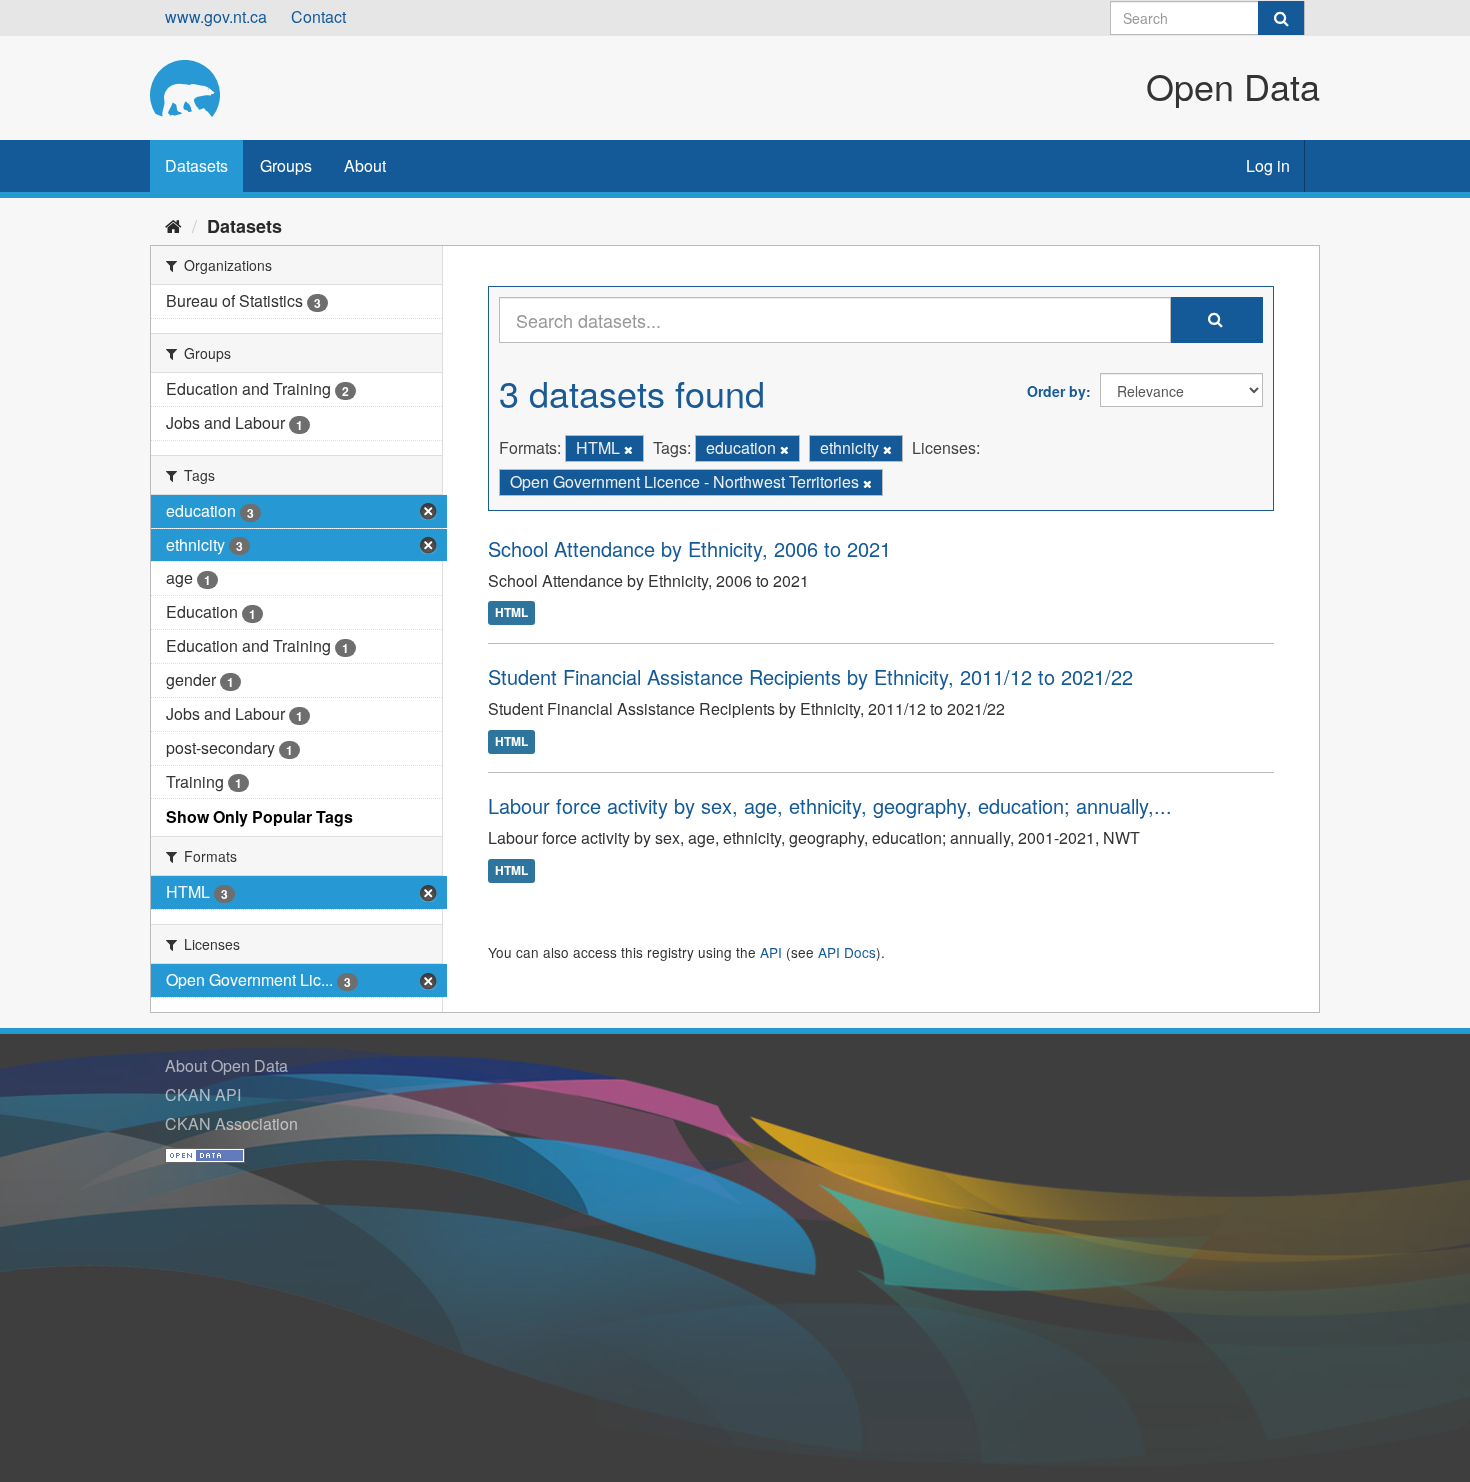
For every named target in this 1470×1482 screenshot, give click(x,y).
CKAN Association (231, 1123)
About (365, 165)
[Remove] (628, 449)
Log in (1268, 165)
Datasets (196, 165)
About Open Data (226, 1065)
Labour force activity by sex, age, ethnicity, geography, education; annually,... (830, 805)
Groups (286, 165)
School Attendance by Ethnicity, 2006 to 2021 (689, 548)
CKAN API (203, 1094)
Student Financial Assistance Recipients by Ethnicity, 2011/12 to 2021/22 (810, 676)
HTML (511, 613)
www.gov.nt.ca (216, 16)
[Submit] (1281, 18)
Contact (318, 16)
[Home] (173, 225)
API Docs (847, 952)
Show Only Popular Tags (259, 816)
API (771, 952)
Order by (1056, 391)
